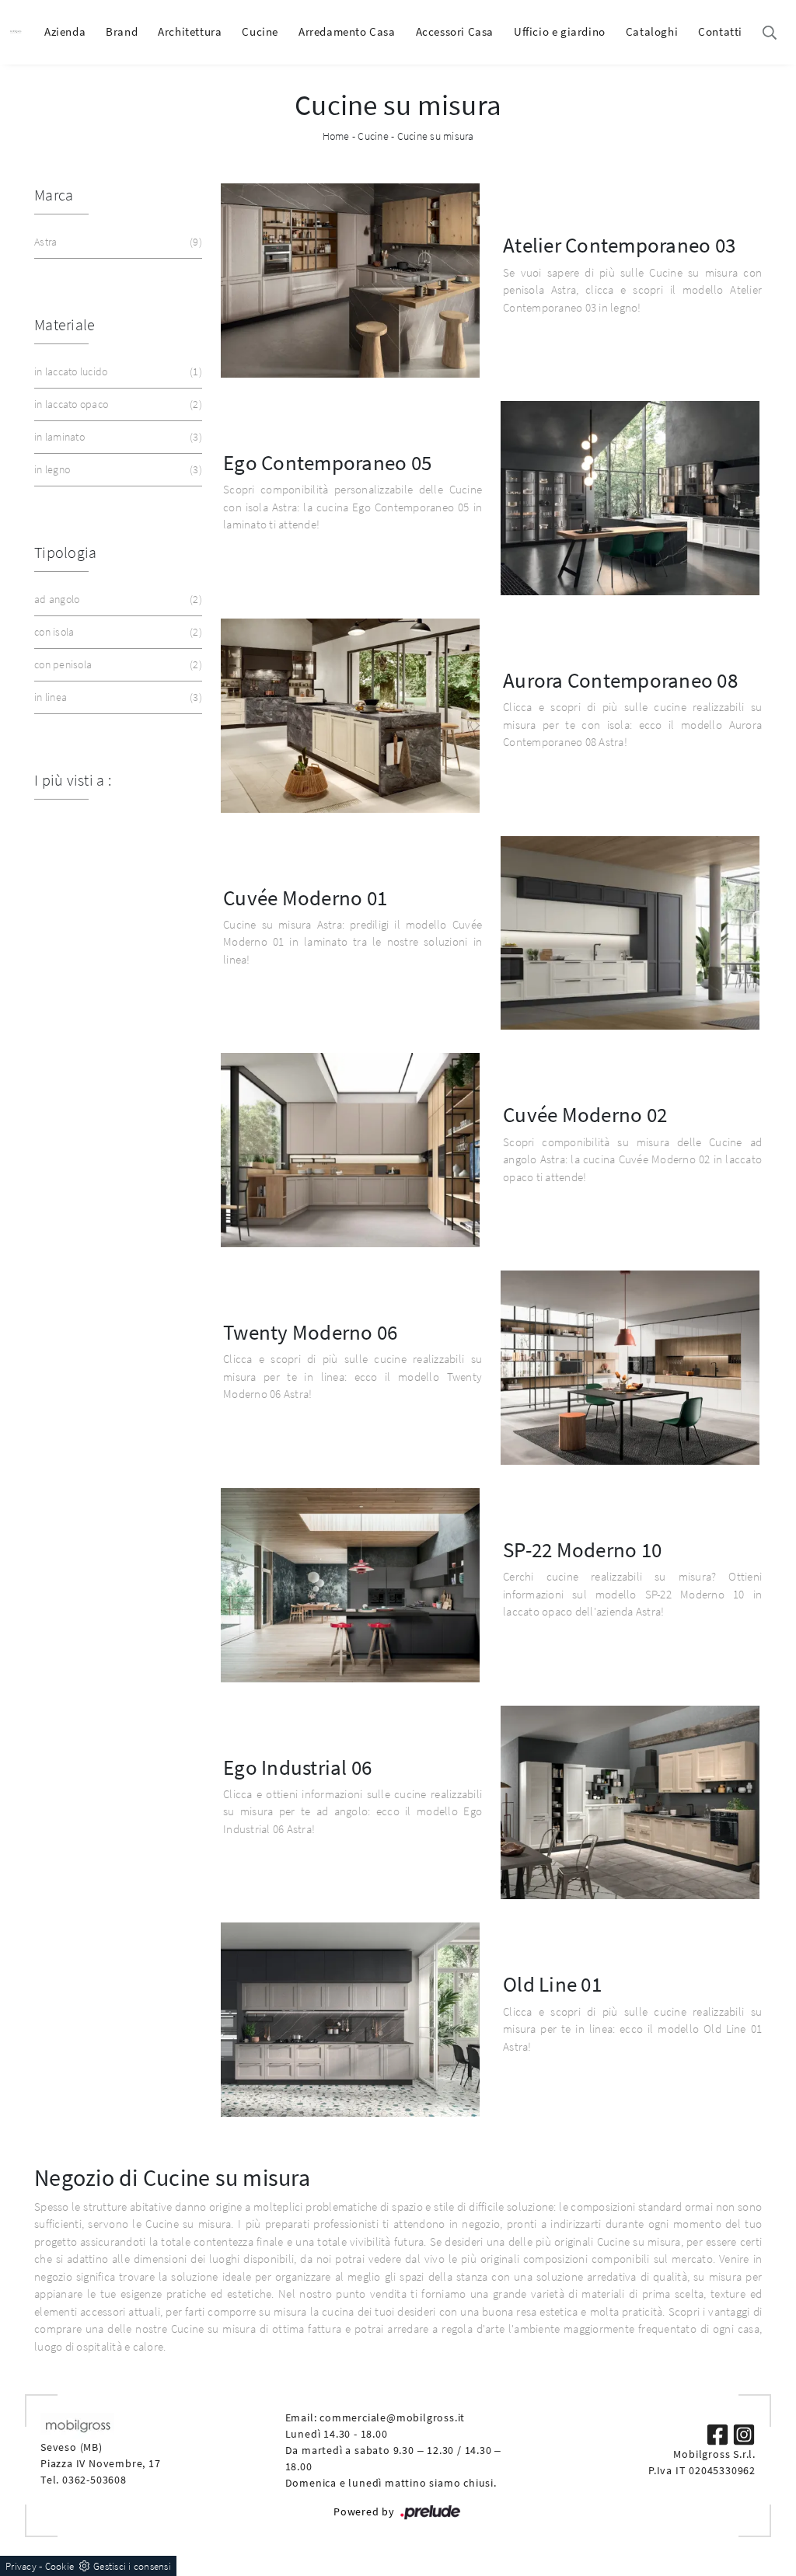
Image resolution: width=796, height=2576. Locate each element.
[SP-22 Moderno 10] (350, 1585)
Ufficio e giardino (560, 31)
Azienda (65, 31)
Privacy (21, 2566)
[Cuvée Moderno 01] (630, 933)
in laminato (117, 437)
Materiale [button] (65, 324)
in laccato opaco (117, 404)
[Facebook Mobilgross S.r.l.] (719, 2433)
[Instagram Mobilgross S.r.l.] (744, 2433)
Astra (117, 242)
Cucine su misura (436, 136)
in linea (117, 697)
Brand (122, 31)
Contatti (720, 31)
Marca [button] (54, 195)
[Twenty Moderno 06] (630, 1368)
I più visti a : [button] (73, 780)
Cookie (60, 2566)
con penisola (117, 664)
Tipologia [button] (65, 552)
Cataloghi (652, 31)
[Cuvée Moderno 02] (350, 1150)
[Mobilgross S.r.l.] (16, 32)
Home (336, 136)
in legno (117, 469)
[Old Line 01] (350, 2020)
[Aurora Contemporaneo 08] (350, 716)
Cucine (260, 31)
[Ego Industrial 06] (630, 1803)
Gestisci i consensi (132, 2566)
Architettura (190, 31)
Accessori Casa (455, 31)
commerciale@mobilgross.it (392, 2417)
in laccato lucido (117, 371)
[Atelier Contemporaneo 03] (350, 281)
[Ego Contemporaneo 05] (630, 498)
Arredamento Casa (347, 31)
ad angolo (117, 599)
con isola (117, 632)
